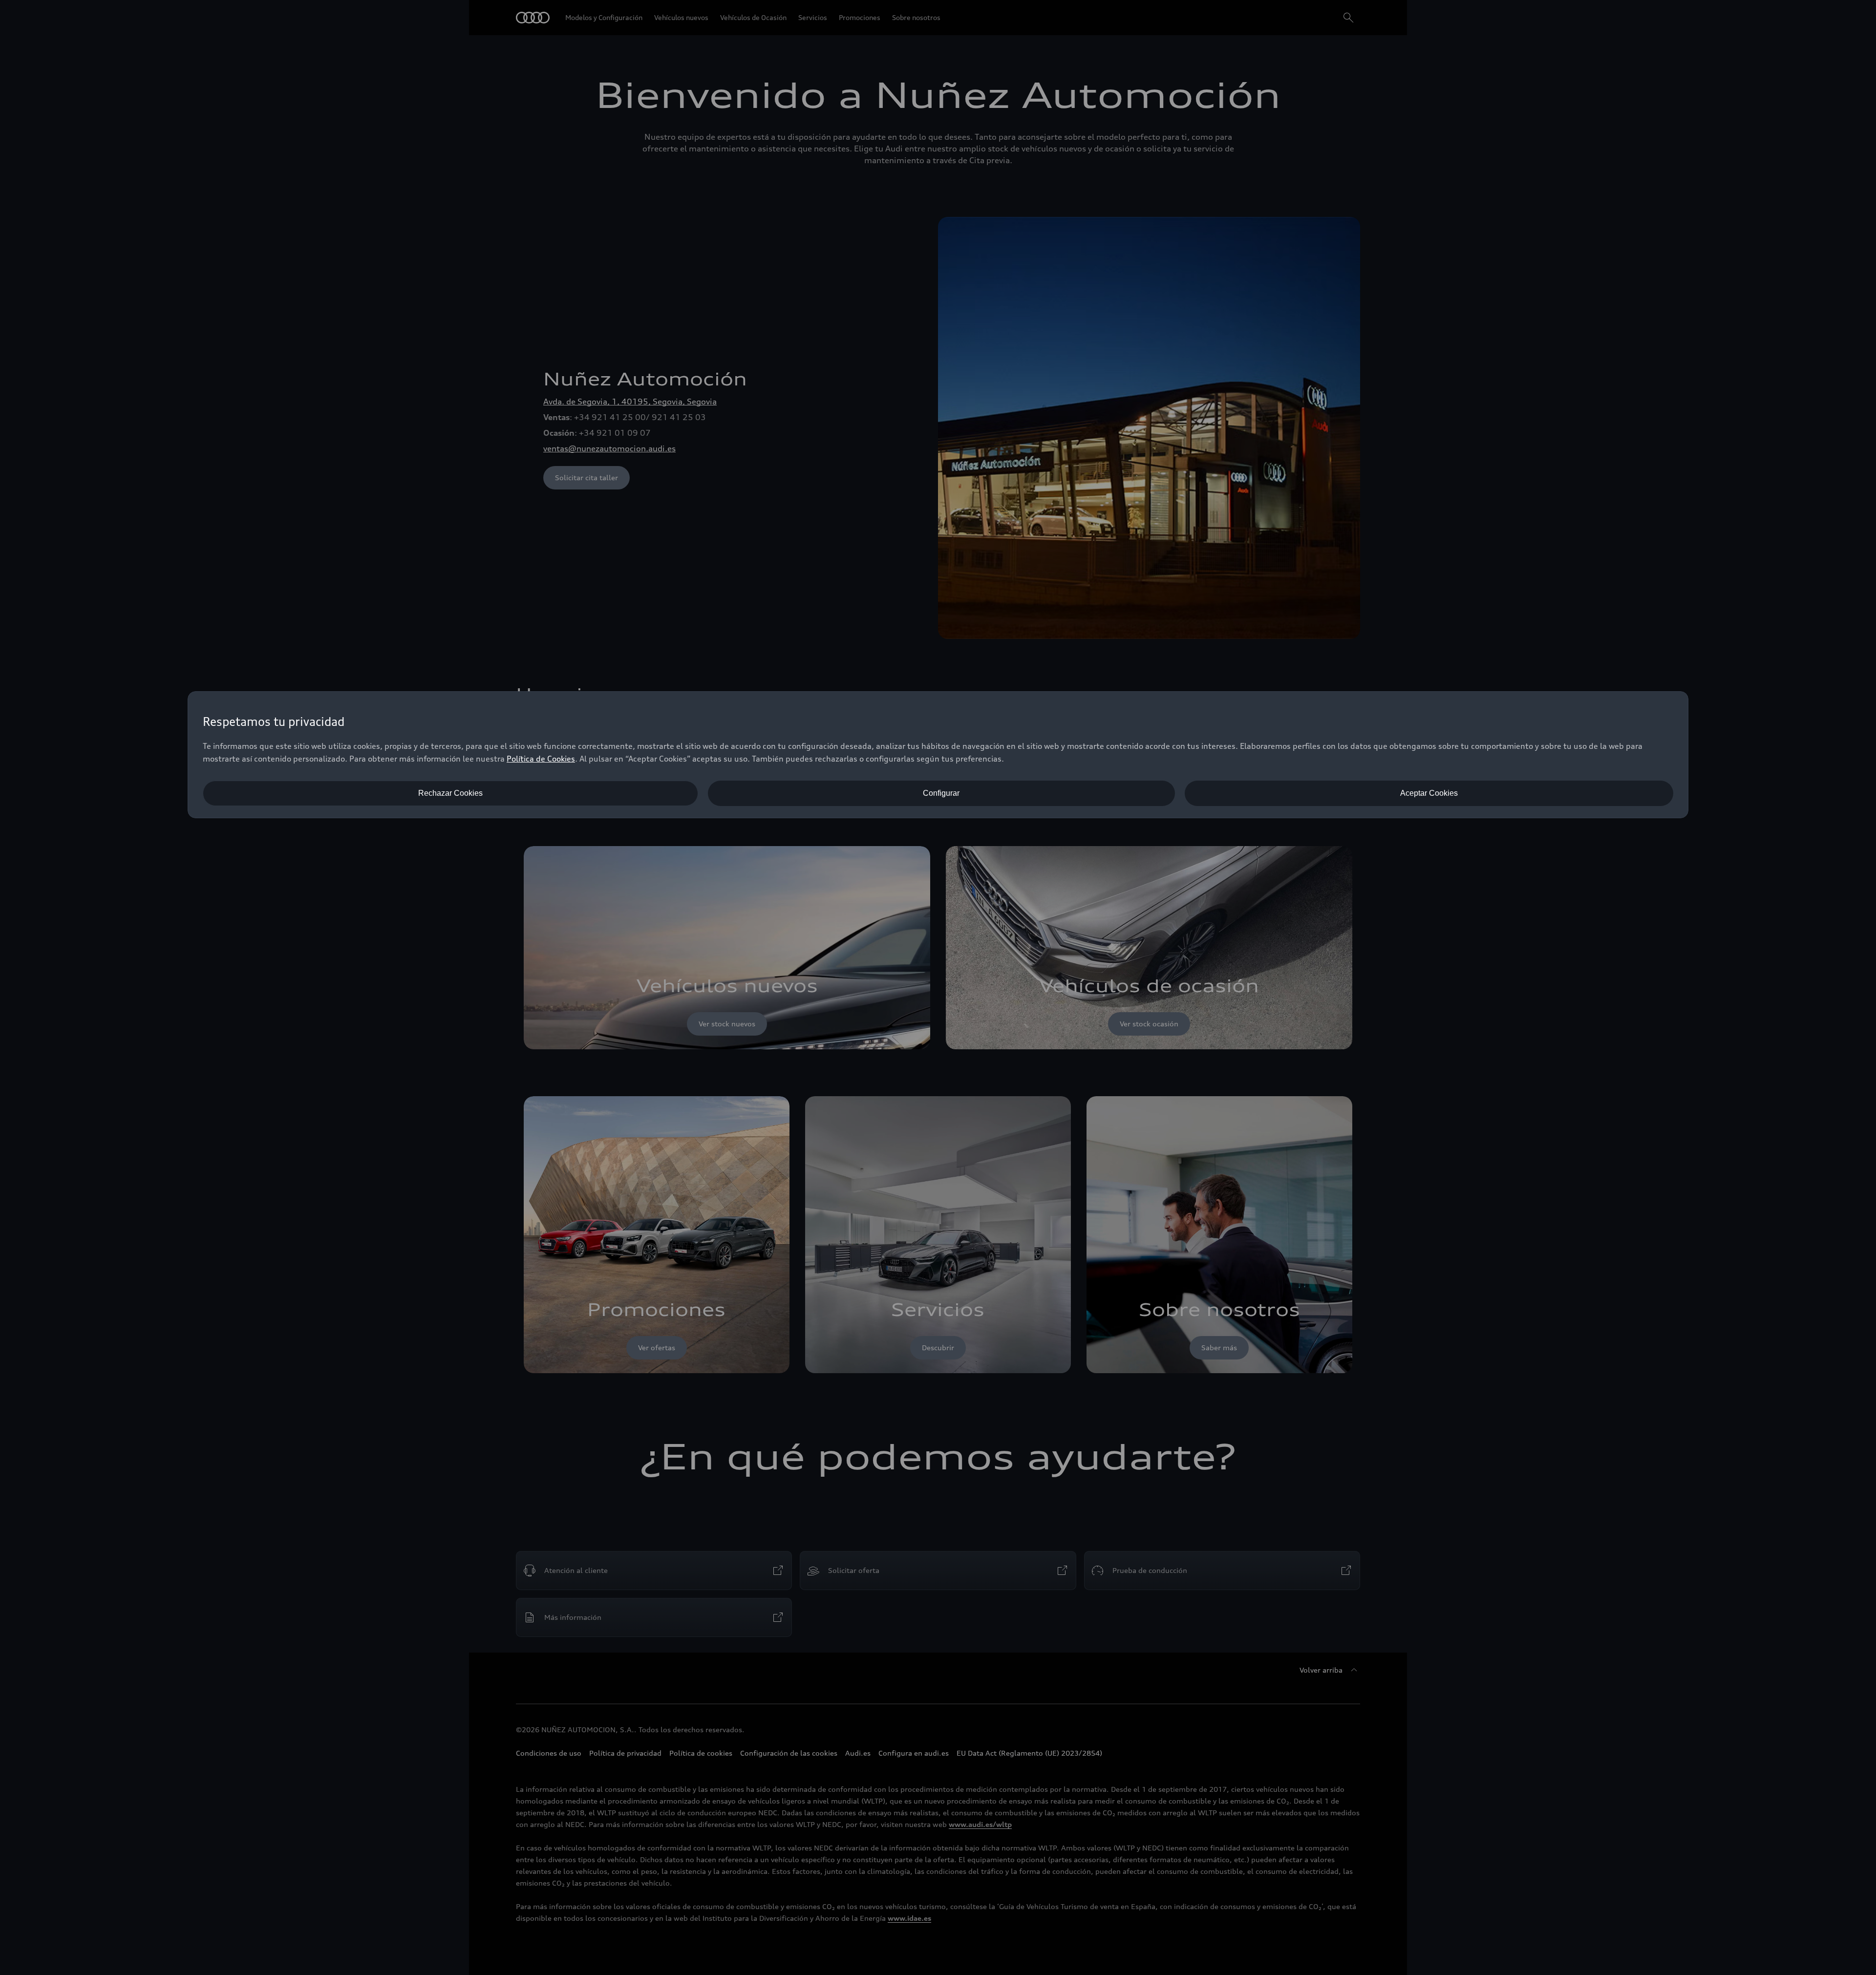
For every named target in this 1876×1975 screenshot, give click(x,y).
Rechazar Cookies (450, 793)
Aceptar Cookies (1429, 793)
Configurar (941, 793)
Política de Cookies (541, 759)
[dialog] (938, 755)
